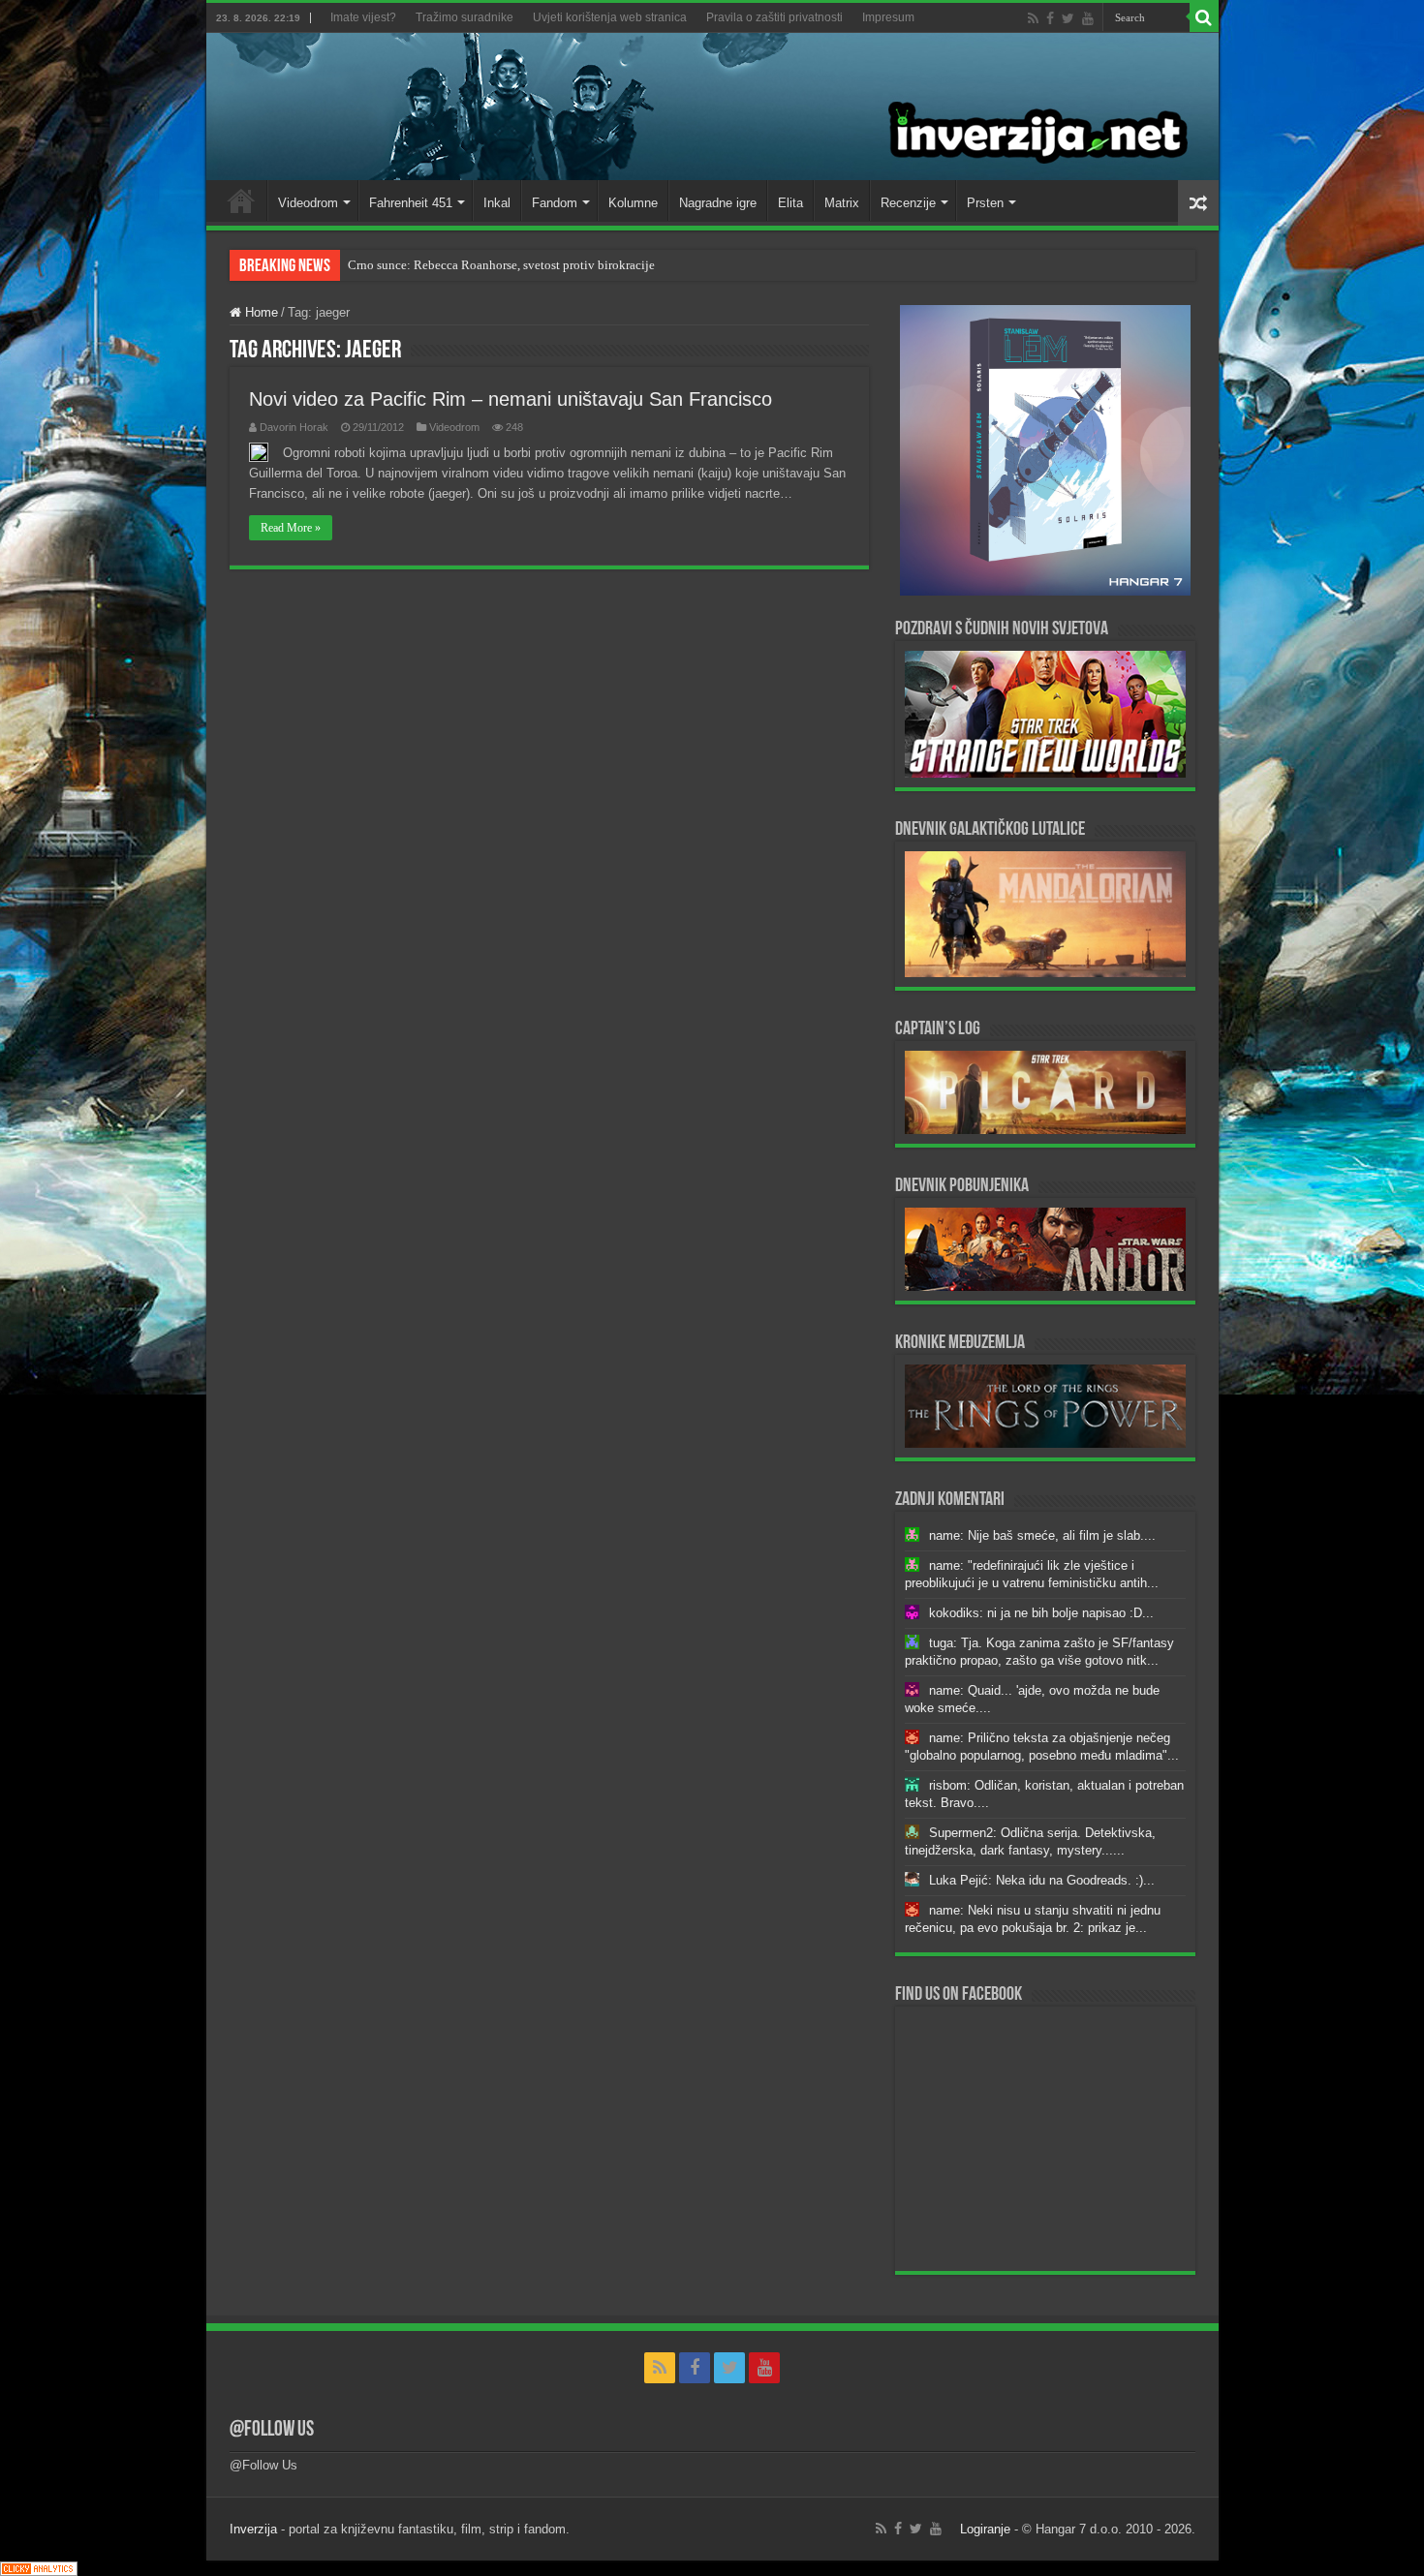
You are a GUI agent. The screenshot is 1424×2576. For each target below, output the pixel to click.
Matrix (842, 203)
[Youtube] (1088, 18)
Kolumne (633, 203)
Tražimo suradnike (464, 17)
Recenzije (908, 203)
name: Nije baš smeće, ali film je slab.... (1042, 1535)
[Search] (1204, 17)
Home (241, 200)
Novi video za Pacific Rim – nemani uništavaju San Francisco (511, 399)
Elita (790, 203)
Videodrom (308, 203)
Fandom (555, 203)
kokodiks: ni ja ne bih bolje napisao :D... (1041, 1613)
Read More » (291, 528)
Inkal (497, 203)
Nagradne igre (718, 203)
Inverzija (253, 2529)
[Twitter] (1068, 18)
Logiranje (985, 2529)
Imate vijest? (363, 17)
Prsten (985, 203)
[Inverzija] (712, 107)
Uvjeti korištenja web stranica (610, 17)
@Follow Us (272, 2430)
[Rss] (1033, 18)
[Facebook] (1050, 18)
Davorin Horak (294, 427)
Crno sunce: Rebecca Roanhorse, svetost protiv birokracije (501, 265)
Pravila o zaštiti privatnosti (774, 17)
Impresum (888, 17)
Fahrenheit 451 (411, 203)
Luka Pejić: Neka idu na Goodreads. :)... (1042, 1880)
